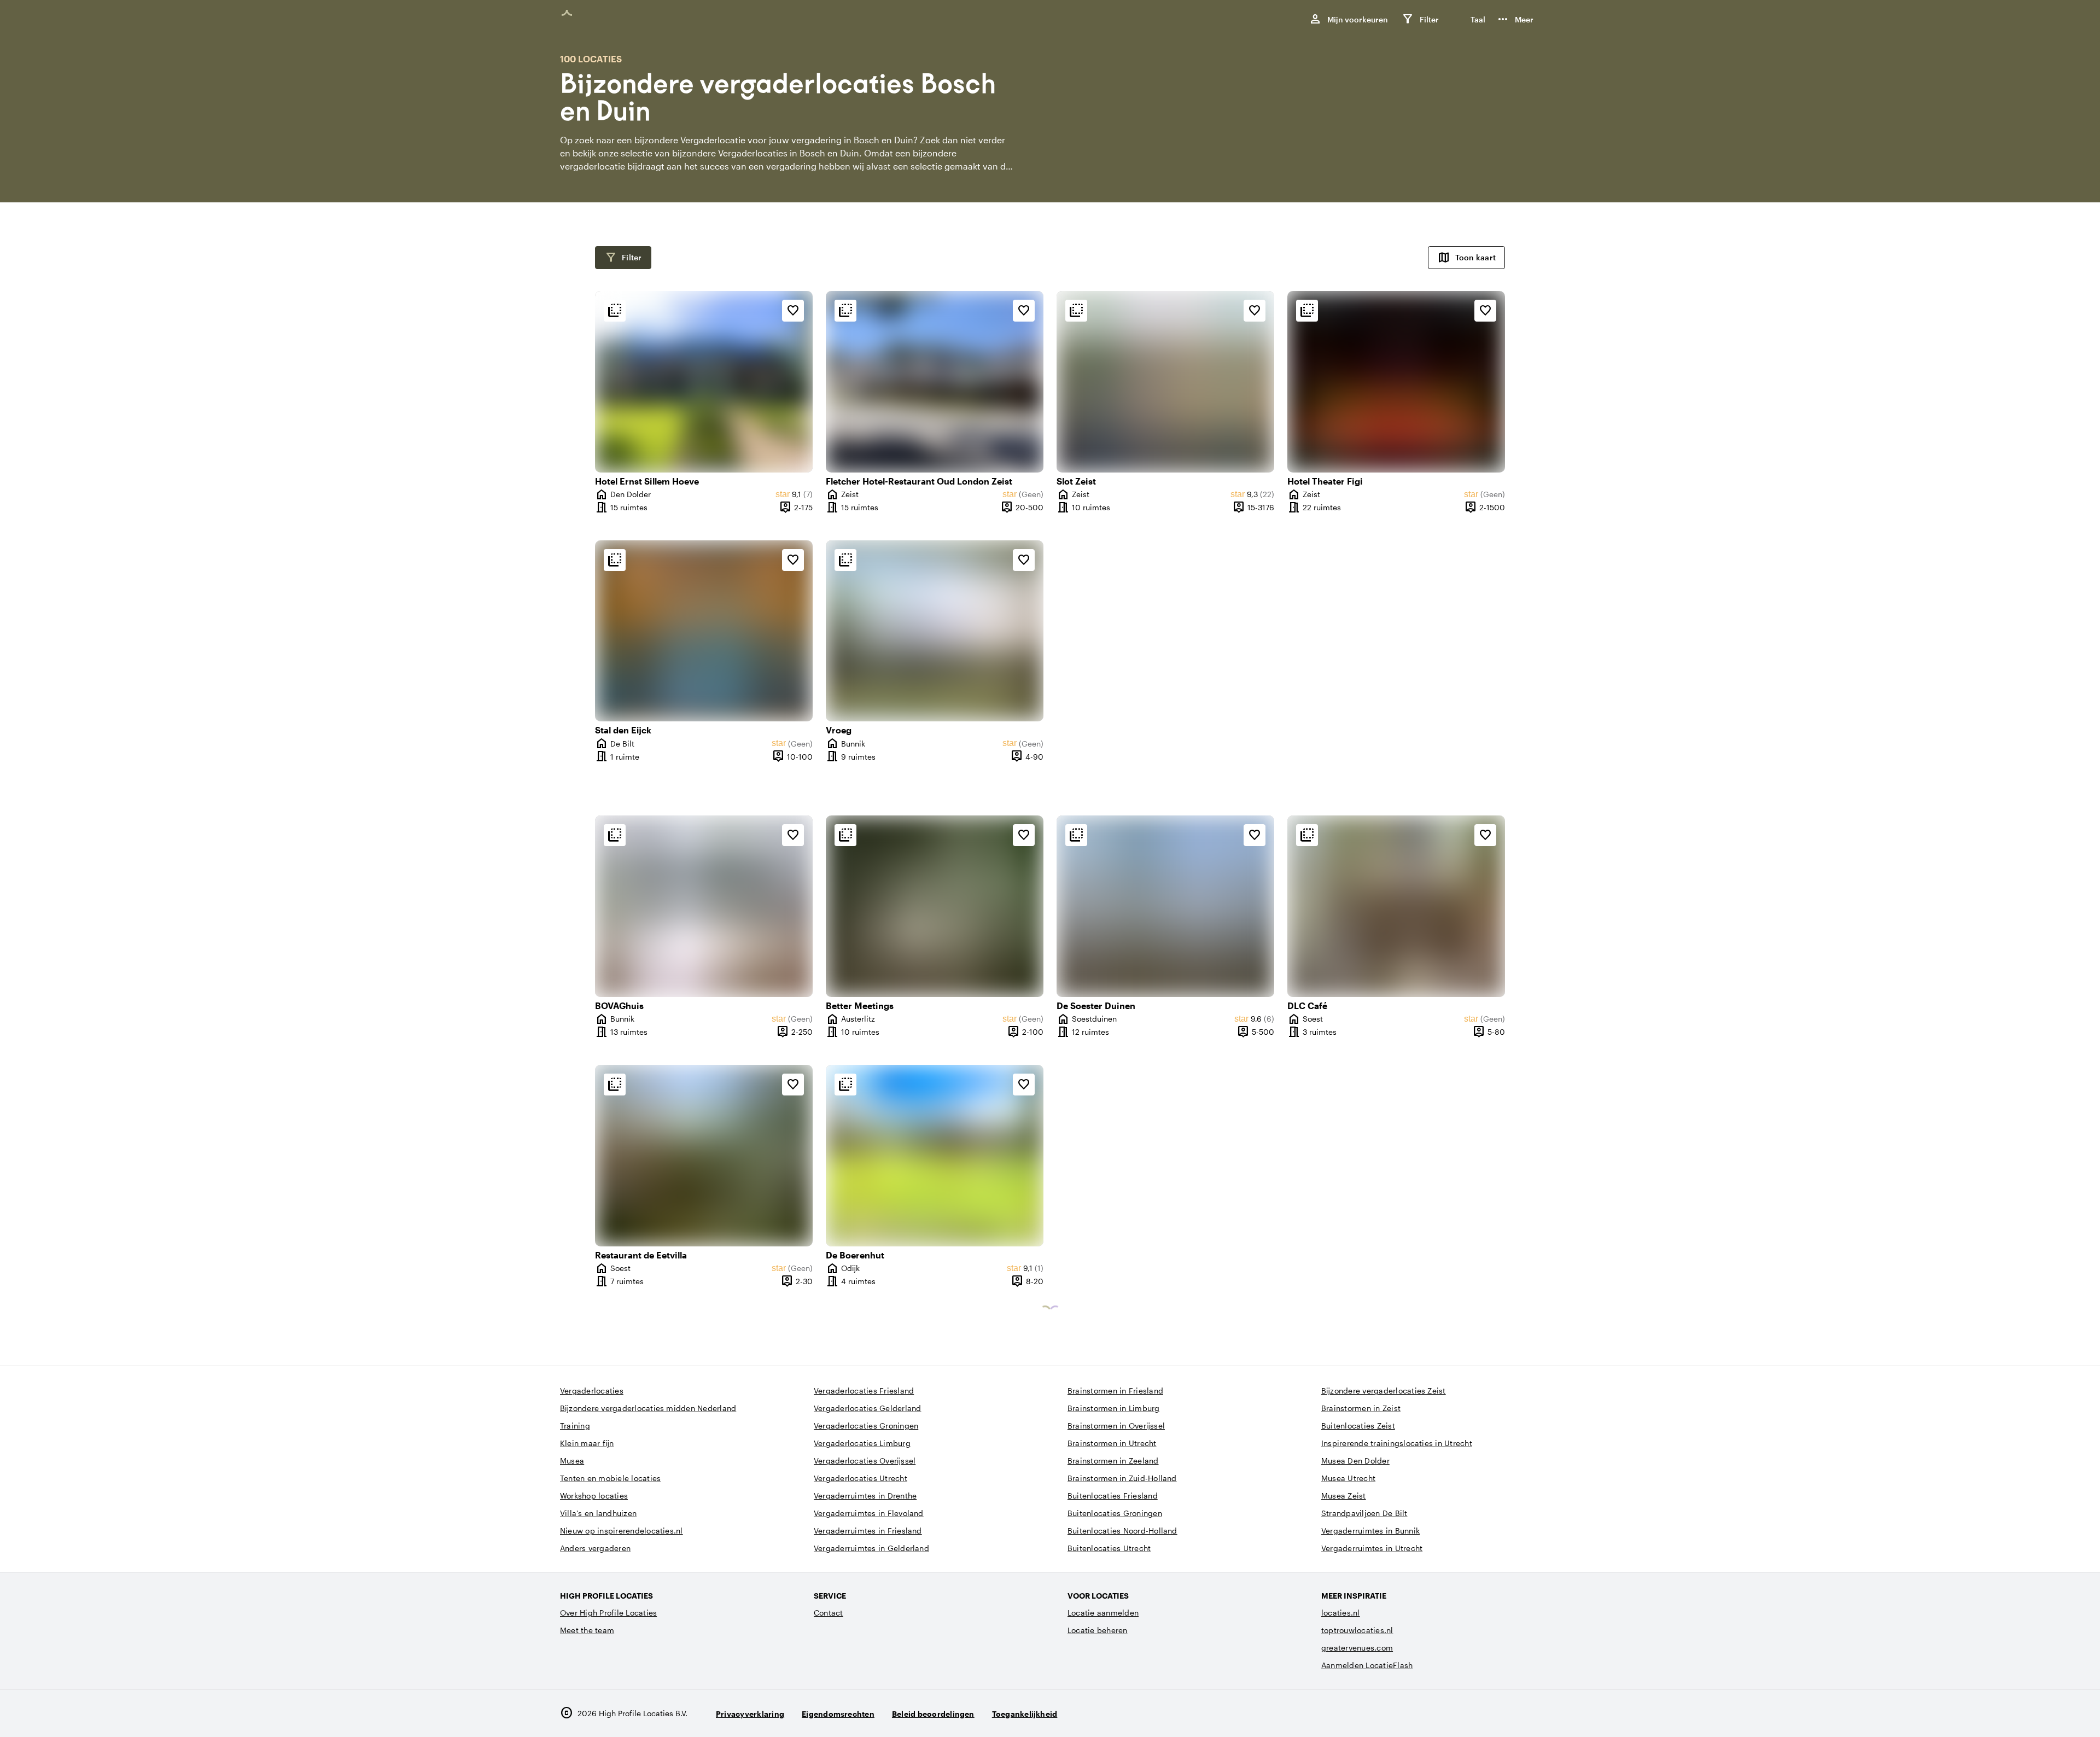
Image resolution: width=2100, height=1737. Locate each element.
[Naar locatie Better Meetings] (935, 906)
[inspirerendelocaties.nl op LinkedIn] (1529, 1713)
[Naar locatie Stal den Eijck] (704, 631)
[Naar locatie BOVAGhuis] (704, 906)
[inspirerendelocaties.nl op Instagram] (1469, 1713)
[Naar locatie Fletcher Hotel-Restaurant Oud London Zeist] (935, 382)
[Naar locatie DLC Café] (1396, 906)
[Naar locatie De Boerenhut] (935, 1156)
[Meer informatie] (615, 311)
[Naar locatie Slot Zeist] (1165, 382)
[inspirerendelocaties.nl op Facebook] (1499, 1713)
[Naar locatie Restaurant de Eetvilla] (704, 1156)
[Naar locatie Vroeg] (935, 631)
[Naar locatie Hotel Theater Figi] (1396, 382)
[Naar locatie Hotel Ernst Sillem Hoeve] (704, 382)
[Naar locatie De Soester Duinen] (1165, 906)
